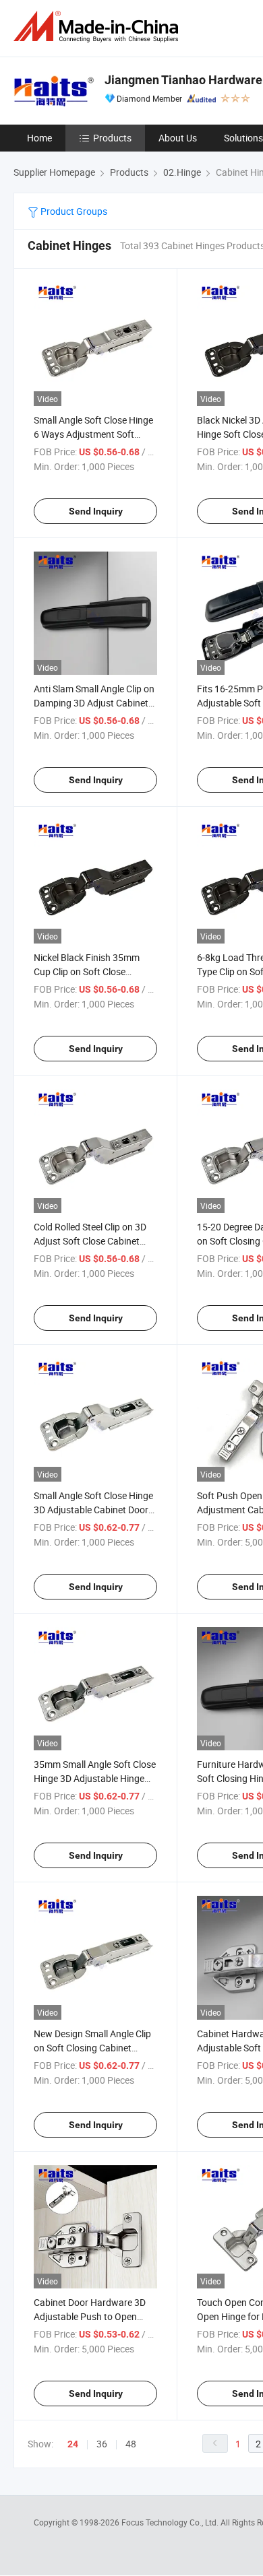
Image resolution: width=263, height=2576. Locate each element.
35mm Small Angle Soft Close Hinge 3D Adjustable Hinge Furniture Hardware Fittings (95, 1778)
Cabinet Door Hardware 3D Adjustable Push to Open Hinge (90, 2316)
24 (73, 2444)
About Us (178, 138)
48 (131, 2444)
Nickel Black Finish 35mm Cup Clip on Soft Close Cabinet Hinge (87, 971)
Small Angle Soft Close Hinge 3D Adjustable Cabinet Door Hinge (93, 1510)
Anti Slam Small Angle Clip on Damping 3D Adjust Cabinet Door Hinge (94, 703)
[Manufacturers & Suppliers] (98, 27)
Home (39, 138)
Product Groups (73, 211)
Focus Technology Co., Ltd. (171, 2522)
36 (102, 2444)
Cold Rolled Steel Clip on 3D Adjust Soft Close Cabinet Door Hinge (90, 1241)
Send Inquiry (96, 511)
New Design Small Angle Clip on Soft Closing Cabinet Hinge (92, 2048)
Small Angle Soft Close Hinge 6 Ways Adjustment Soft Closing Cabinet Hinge (93, 434)
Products (112, 138)
